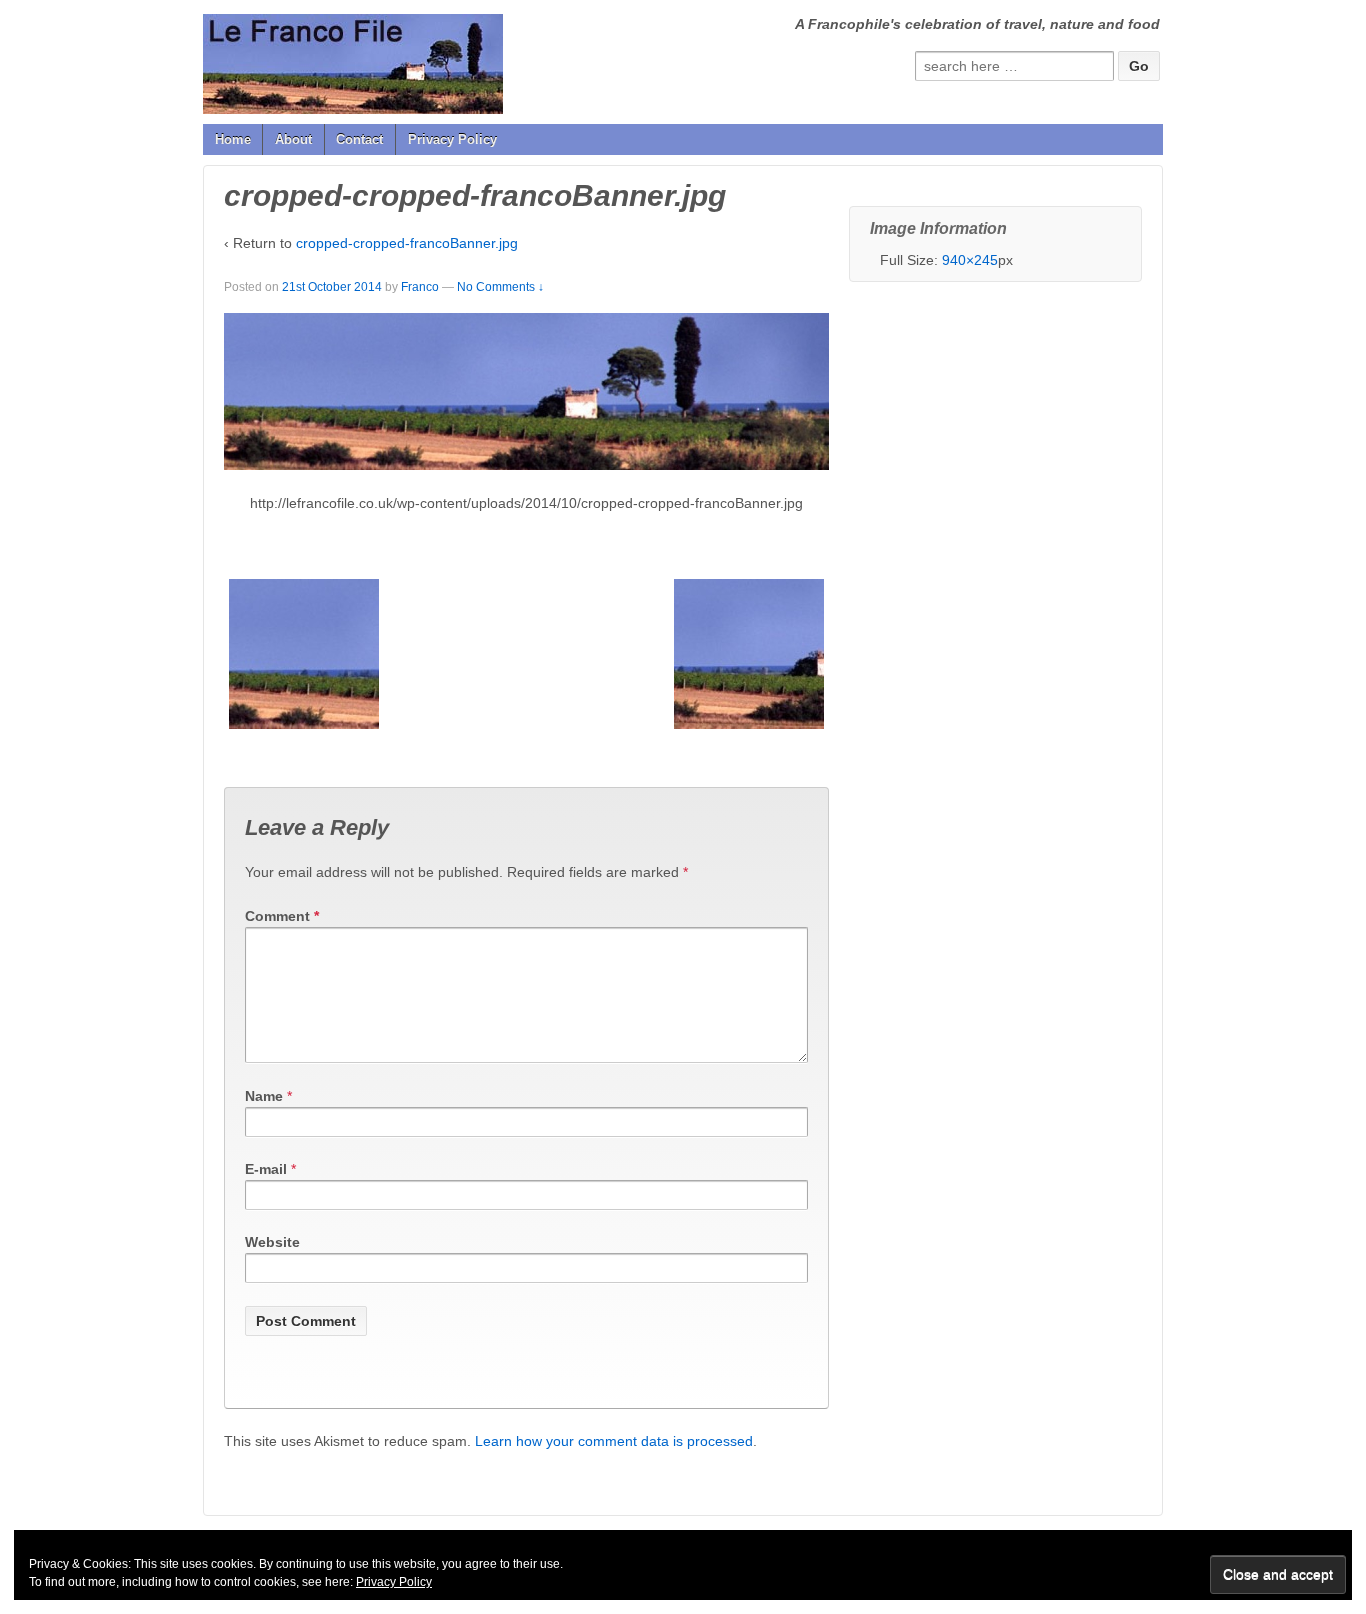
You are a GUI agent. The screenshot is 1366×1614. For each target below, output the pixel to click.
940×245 (970, 260)
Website (272, 1242)
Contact (359, 139)
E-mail (266, 1169)
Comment (282, 916)
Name (264, 1096)
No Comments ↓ (500, 287)
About (293, 139)
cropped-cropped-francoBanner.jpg (407, 243)
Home (233, 139)
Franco (420, 287)
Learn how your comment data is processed (614, 1441)
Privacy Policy (452, 139)
